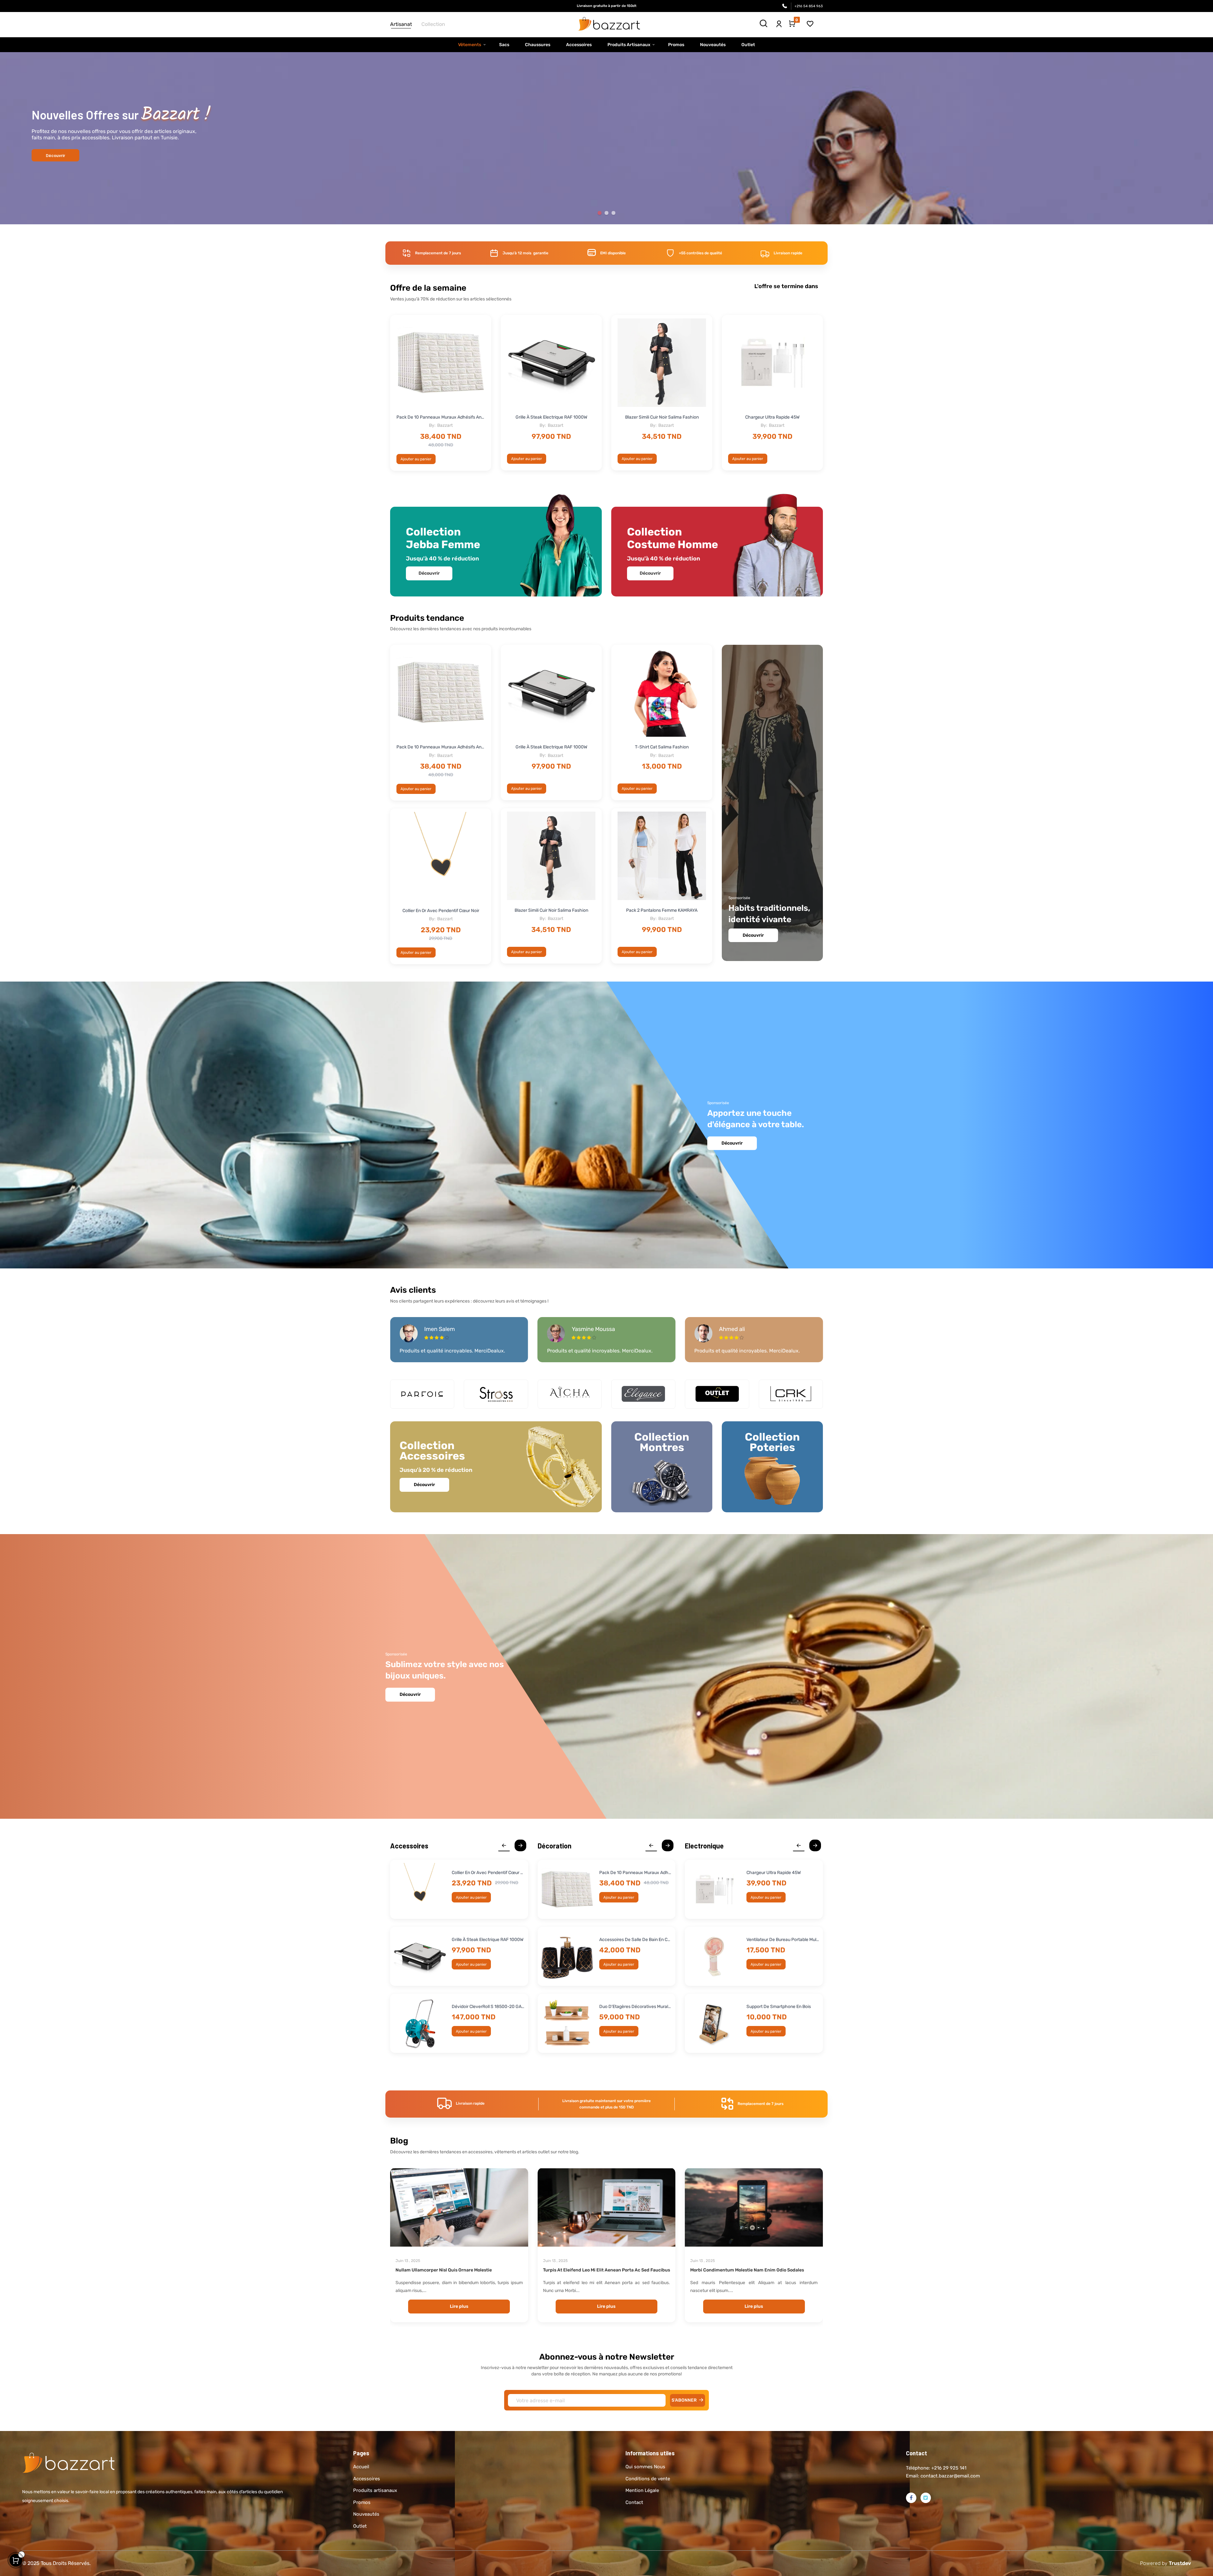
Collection (433, 24)
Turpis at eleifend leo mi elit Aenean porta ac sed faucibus (606, 2270)
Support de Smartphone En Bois (779, 2007)
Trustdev (1180, 2563)
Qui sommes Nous (645, 2467)
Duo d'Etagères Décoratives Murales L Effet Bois (636, 2007)
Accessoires (367, 2479)
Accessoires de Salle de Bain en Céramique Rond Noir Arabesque (636, 1940)
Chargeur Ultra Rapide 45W (772, 417)
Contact (634, 2502)
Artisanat (401, 24)
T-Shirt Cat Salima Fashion (662, 747)
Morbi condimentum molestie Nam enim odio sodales (747, 2270)
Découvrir (607, 157)
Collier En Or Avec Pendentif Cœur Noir (441, 911)
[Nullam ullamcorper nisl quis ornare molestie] (459, 2207)
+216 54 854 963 (809, 6)
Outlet (360, 2526)
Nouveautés (366, 2514)
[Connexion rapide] (779, 22)
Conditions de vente (648, 2479)
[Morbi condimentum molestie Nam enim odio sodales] (754, 2207)
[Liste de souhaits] (810, 24)
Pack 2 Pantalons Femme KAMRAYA (662, 910)
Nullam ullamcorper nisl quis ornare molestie (444, 2270)
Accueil (361, 2467)
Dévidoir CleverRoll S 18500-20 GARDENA (488, 2007)
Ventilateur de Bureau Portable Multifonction (783, 1940)
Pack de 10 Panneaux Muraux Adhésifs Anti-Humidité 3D (441, 417)
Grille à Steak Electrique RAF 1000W (551, 417)
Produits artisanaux (375, 2490)
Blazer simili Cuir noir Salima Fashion (662, 417)
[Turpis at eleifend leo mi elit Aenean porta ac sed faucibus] (607, 2207)
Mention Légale (642, 2490)
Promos (362, 2502)
